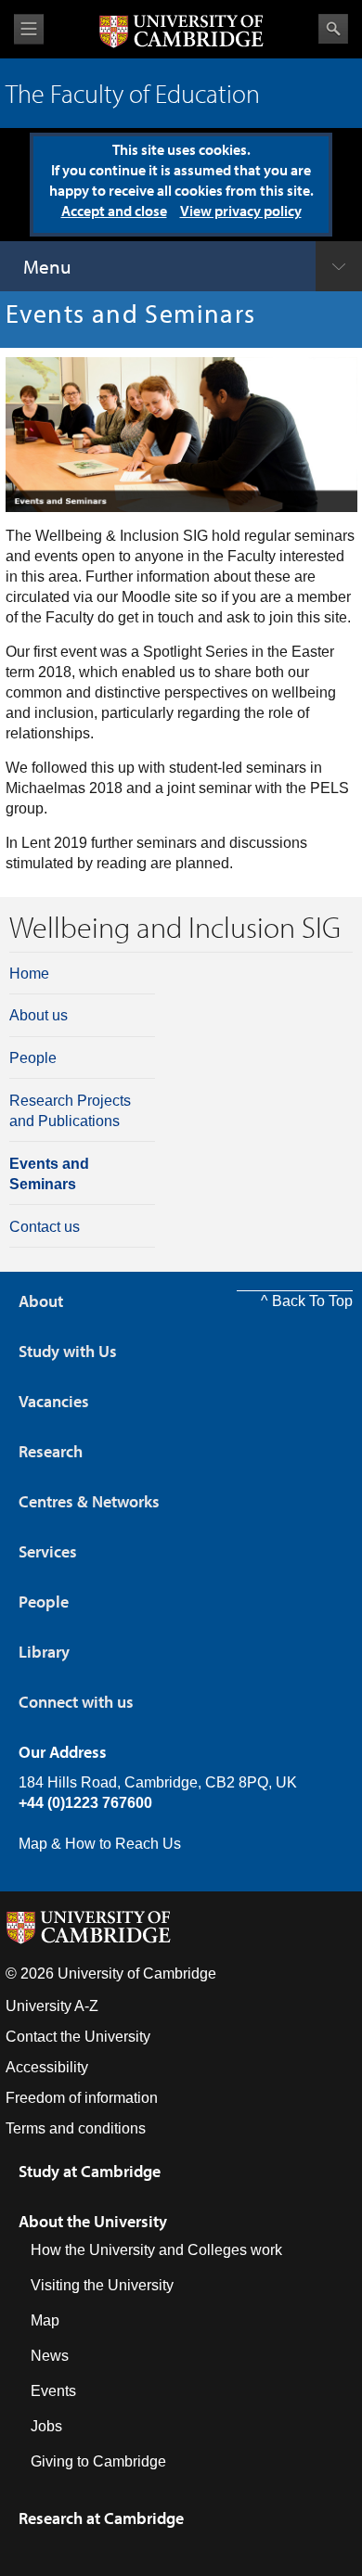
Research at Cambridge (101, 2518)
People (33, 1058)
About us (39, 1015)
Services (48, 1551)
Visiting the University (102, 2285)
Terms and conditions (76, 2128)
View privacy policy (241, 211)
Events (53, 2391)
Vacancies (54, 1401)
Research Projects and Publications (70, 1111)
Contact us (45, 1227)
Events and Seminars (49, 1174)
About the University (93, 2221)
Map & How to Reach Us (100, 1844)
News (50, 2356)
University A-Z (52, 2006)
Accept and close (114, 211)
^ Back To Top (307, 1301)
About (41, 1301)
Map (45, 2320)
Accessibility (47, 2067)
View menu (29, 29)
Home (29, 974)
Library (44, 1652)
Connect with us (76, 1702)
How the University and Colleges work (156, 2250)
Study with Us (68, 1351)
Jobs (46, 2426)
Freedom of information (82, 2098)
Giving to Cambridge (98, 2461)
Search (333, 29)
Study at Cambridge (90, 2171)
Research (51, 1451)
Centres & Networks (89, 1501)
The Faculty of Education (133, 93)
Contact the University (78, 2037)
